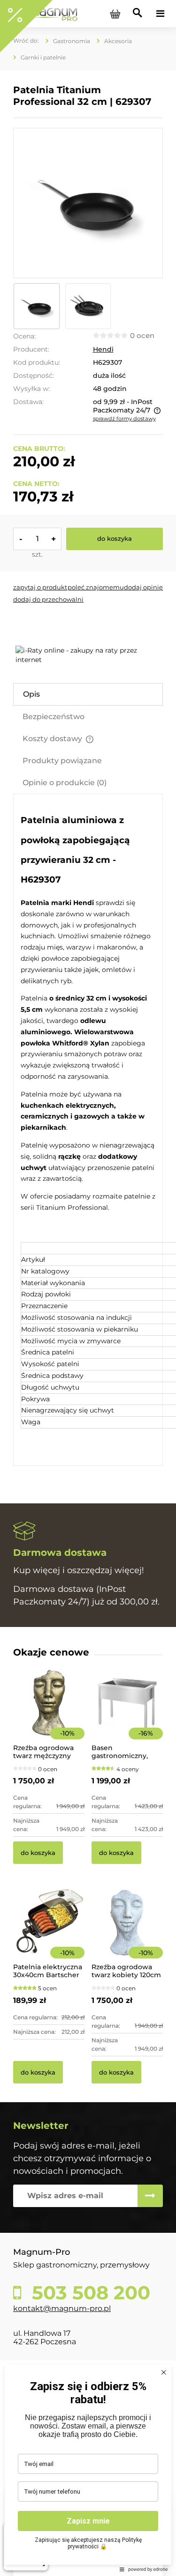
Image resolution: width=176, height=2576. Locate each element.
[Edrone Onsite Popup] (88, 1288)
